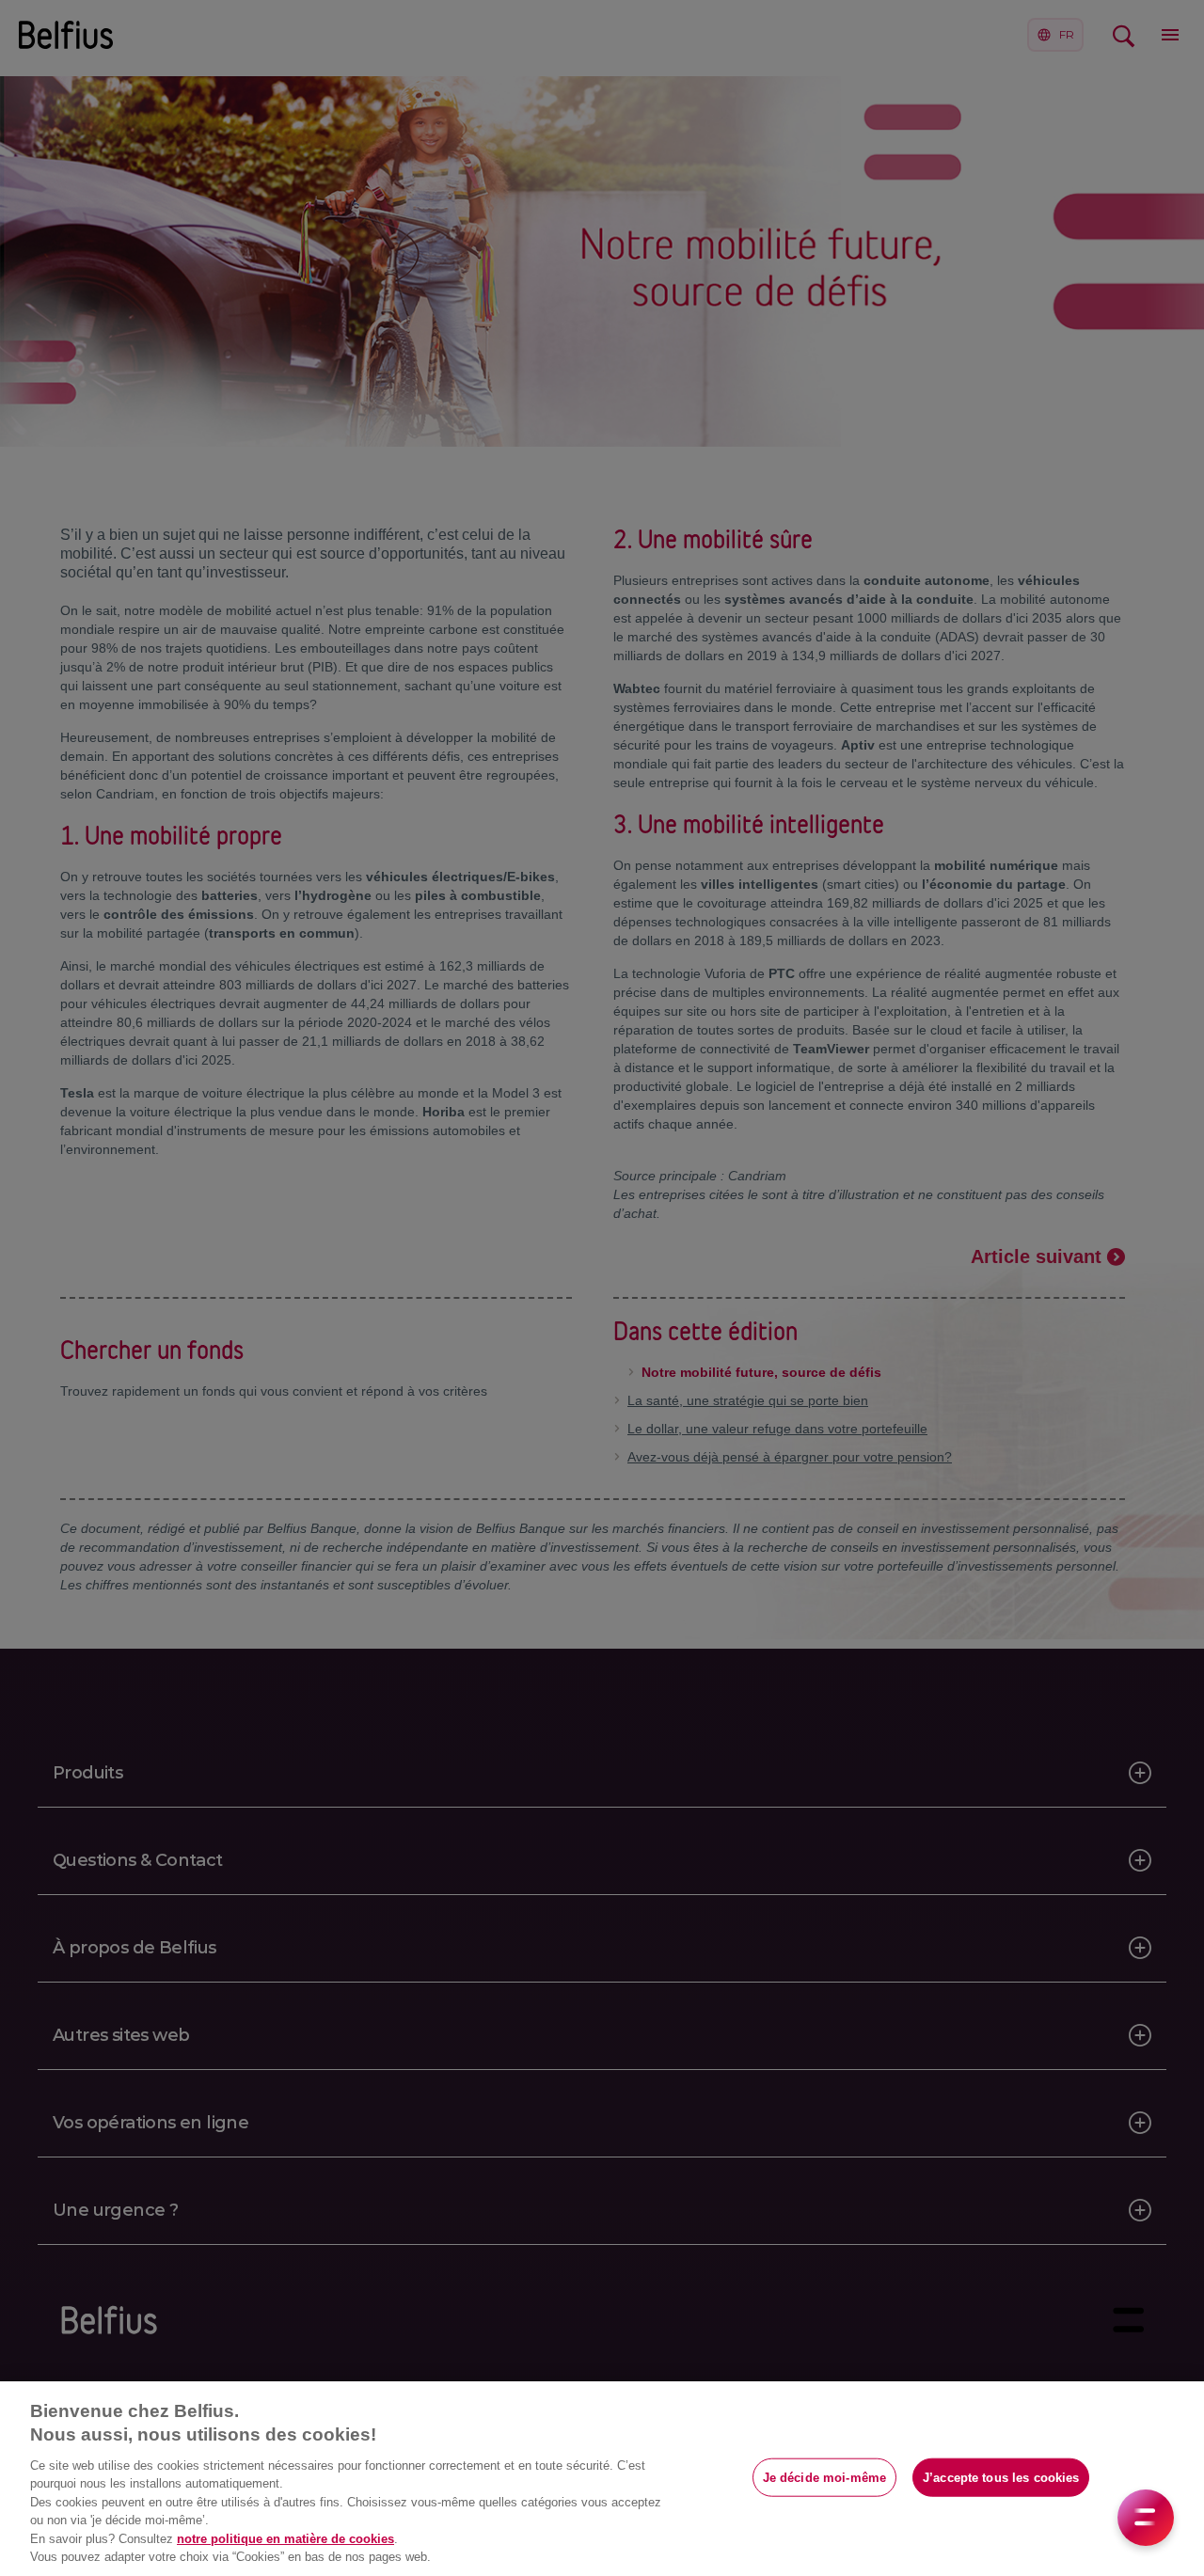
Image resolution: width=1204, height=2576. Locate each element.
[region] (602, 2479)
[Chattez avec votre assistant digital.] (1146, 2518)
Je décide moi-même (824, 2477)
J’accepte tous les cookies (1001, 2477)
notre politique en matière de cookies (285, 2539)
